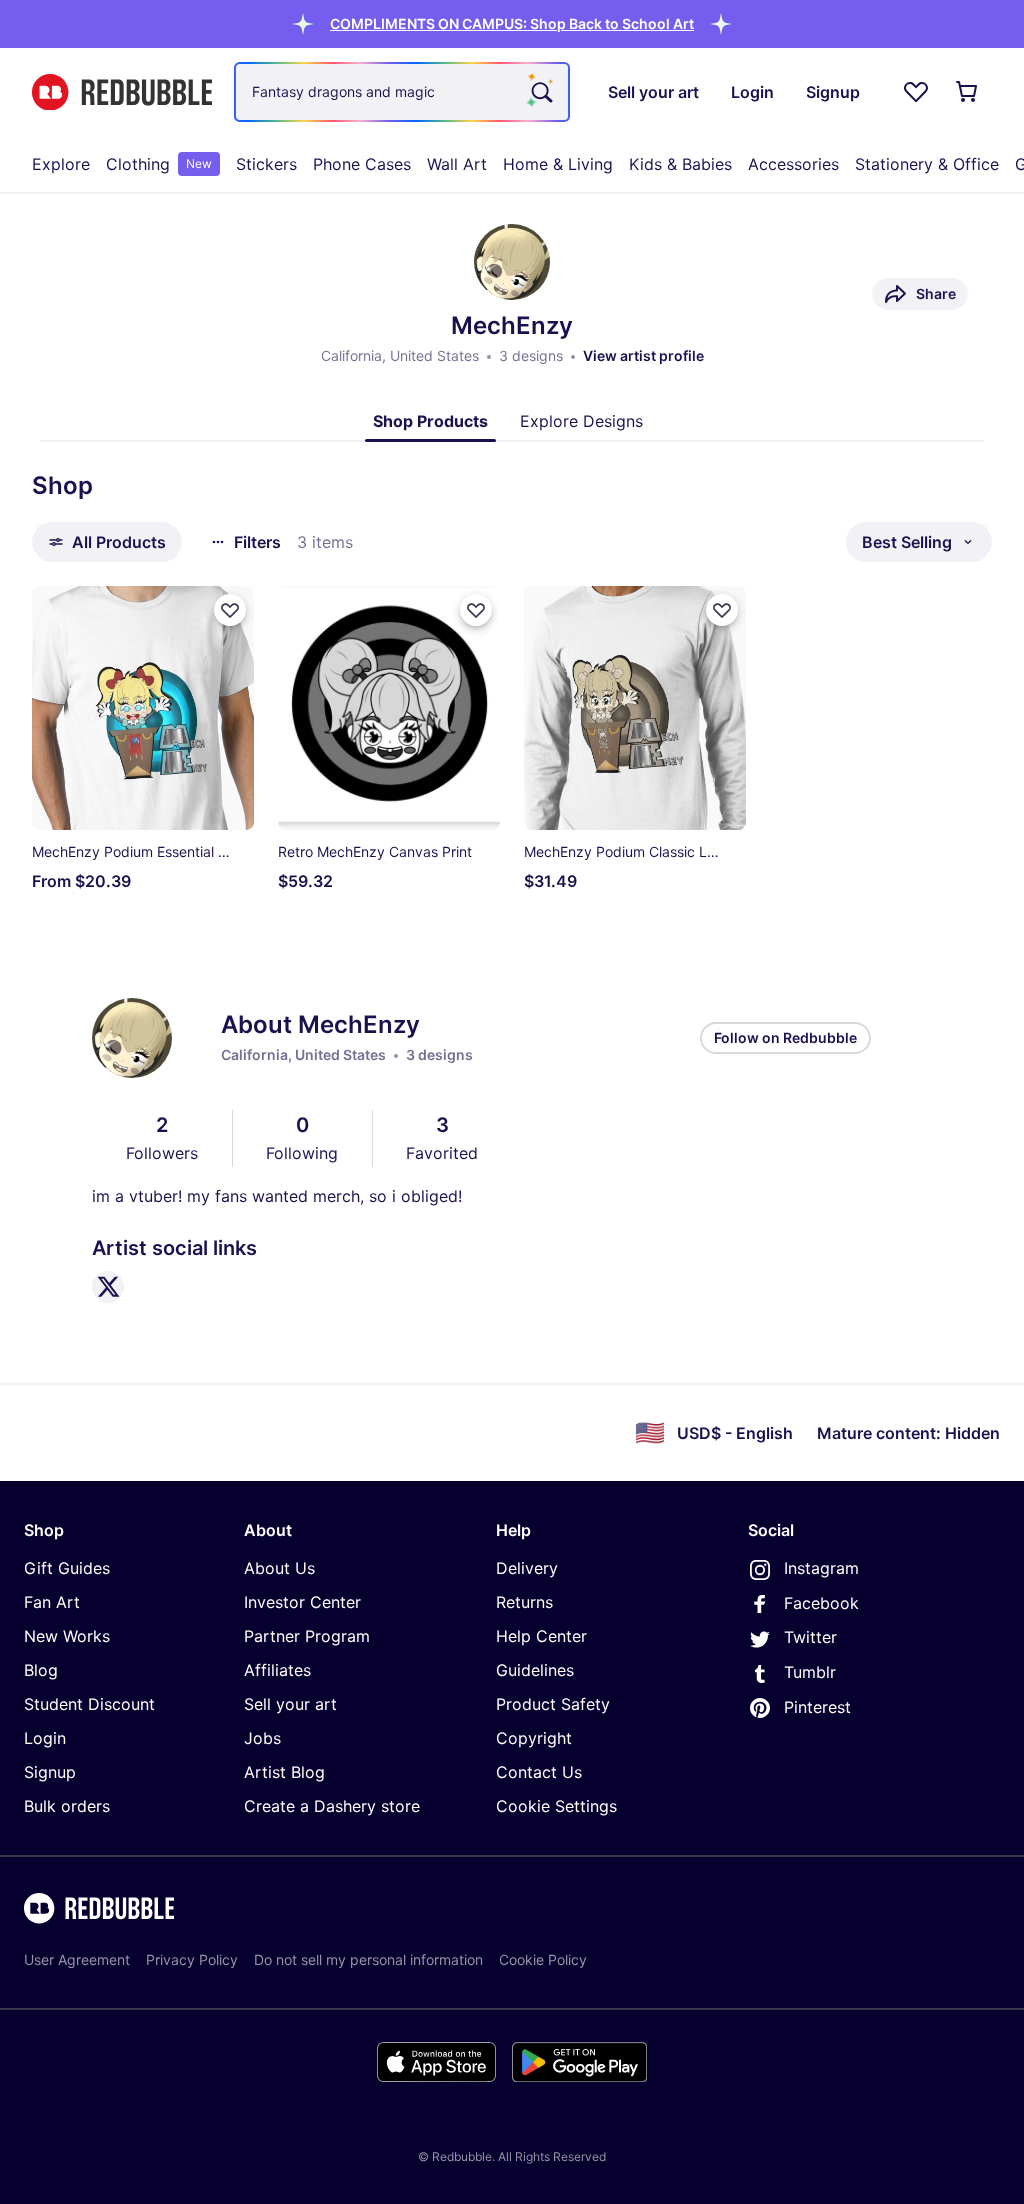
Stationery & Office (927, 164)
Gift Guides (67, 1568)
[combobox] (402, 92)
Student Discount (89, 1704)
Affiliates (277, 1670)
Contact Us (539, 1772)
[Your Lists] (916, 92)
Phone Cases (362, 164)
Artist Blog (284, 1772)
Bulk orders (67, 1806)
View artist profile (643, 355)
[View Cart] (968, 92)
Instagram (821, 1568)
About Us (279, 1568)
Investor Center (302, 1602)
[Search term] (540, 92)
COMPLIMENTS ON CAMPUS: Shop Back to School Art (512, 23)
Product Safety (553, 1704)
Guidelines (535, 1670)
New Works (67, 1636)
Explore (61, 164)
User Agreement (77, 1959)
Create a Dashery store (332, 1806)
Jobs (262, 1738)
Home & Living (558, 164)
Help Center (541, 1636)
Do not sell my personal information (368, 1959)
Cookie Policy (543, 1959)
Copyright (534, 1738)
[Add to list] (230, 610)
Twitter (810, 1637)
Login (45, 1738)
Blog (41, 1670)
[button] (512, 23)
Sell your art (290, 1704)
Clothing (159, 164)
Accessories (793, 164)
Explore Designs (581, 421)
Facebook (821, 1603)
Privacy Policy (192, 1959)
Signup (50, 1772)
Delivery (527, 1568)
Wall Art (457, 164)
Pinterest (817, 1707)
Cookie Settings (556, 1806)
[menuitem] (61, 164)
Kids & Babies (680, 164)
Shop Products (430, 421)
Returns (524, 1602)
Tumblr (810, 1672)
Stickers (266, 164)
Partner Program (307, 1636)
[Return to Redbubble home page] (122, 92)
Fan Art (52, 1602)
